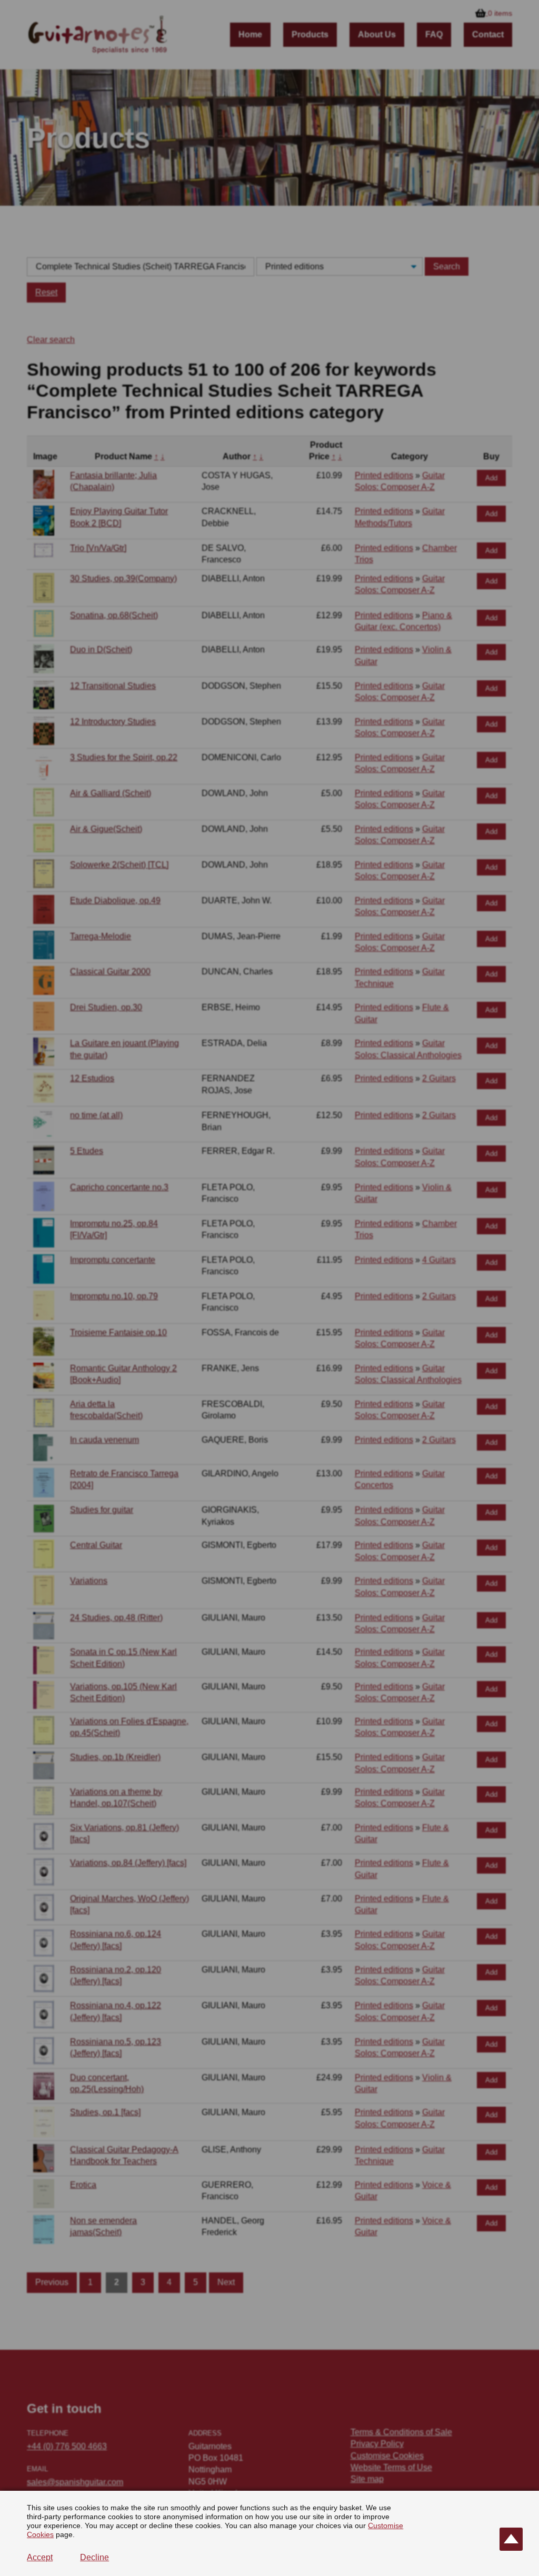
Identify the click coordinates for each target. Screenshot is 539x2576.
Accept (40, 2557)
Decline (94, 2557)
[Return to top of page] (511, 2539)
